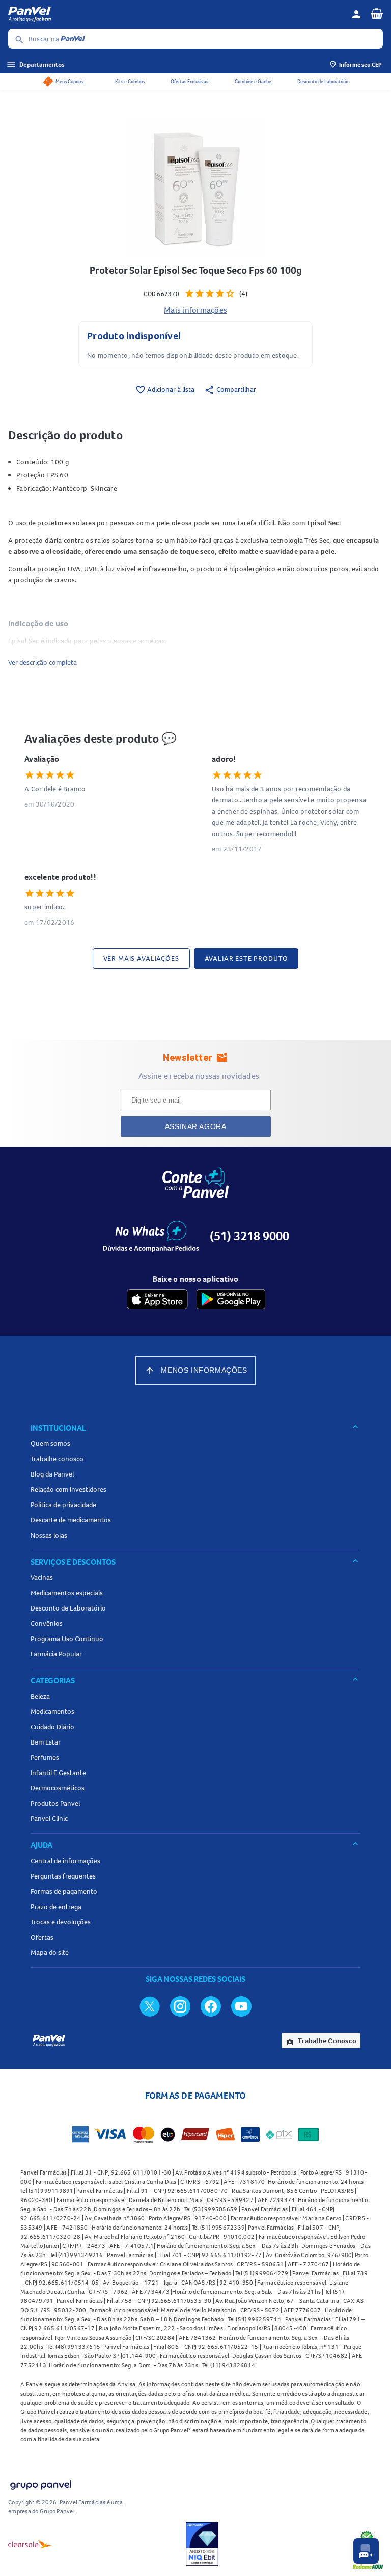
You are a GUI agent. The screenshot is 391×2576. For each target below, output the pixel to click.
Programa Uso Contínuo (67, 1639)
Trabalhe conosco (57, 1459)
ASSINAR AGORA (196, 1126)
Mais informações (195, 310)
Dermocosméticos (58, 1788)
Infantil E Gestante (58, 1773)
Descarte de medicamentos (71, 1520)
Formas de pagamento (64, 1891)
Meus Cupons (69, 81)
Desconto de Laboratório (323, 81)
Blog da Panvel (52, 1474)
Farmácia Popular (56, 1654)
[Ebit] (202, 2544)
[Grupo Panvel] (40, 2483)
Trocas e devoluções (61, 1922)
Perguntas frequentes (63, 1876)
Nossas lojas (49, 1535)
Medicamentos (52, 1711)
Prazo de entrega (56, 1907)
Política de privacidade (63, 1505)
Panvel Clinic (49, 1818)
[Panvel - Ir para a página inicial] (176, 14)
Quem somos (50, 1443)
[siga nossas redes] (150, 2006)
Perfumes (45, 1757)
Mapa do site (50, 1952)
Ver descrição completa (43, 662)
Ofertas (42, 1937)
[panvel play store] (231, 1299)
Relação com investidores (68, 1489)
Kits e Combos (130, 81)
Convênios (47, 1623)
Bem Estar (46, 1742)
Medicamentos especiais (67, 1593)
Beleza (40, 1696)
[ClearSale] (30, 2544)
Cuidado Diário (52, 1727)
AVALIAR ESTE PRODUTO (246, 958)
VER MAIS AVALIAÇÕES (141, 958)
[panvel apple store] (157, 1299)
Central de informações (65, 1861)
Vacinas (42, 1577)
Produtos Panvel (55, 1803)
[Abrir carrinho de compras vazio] (377, 13)
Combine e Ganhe (253, 81)
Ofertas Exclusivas (189, 81)
